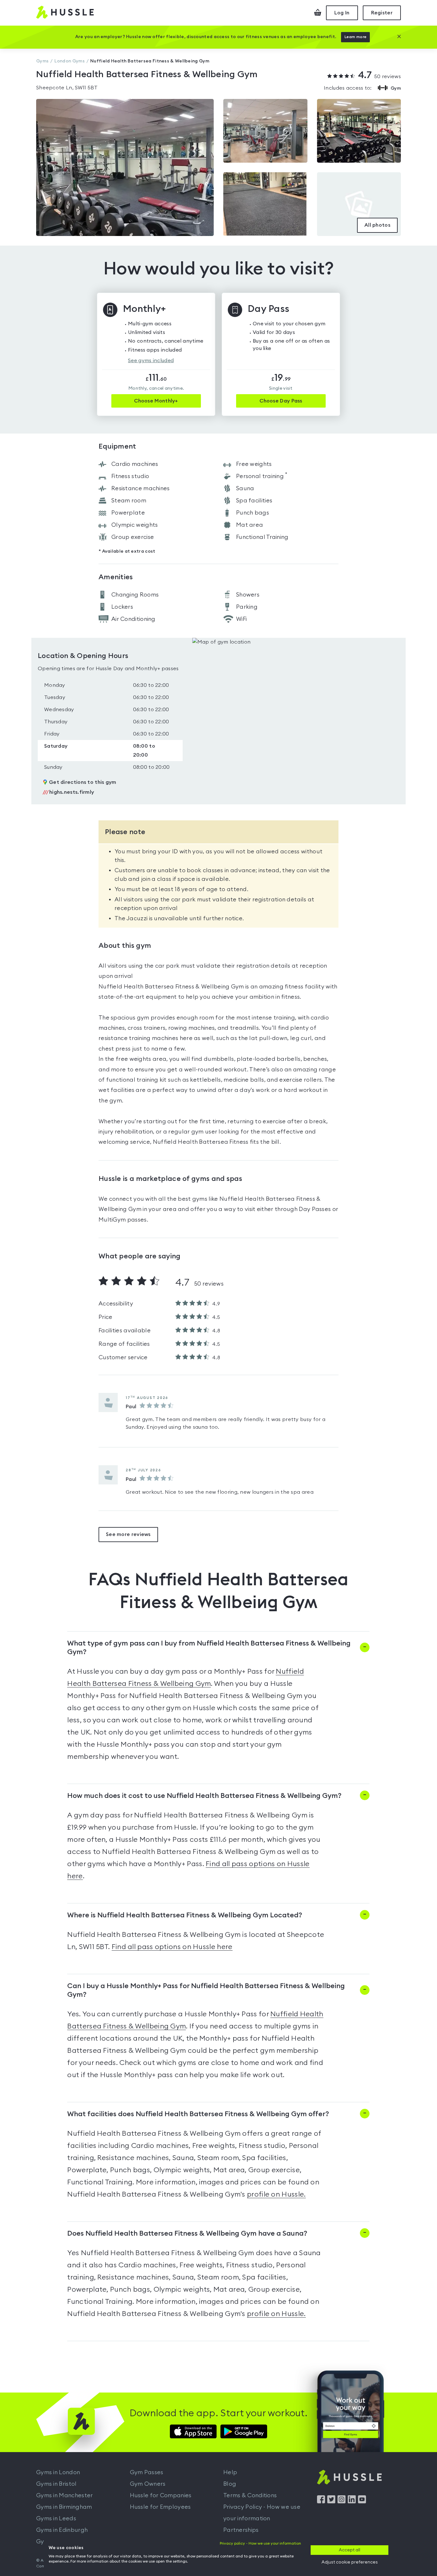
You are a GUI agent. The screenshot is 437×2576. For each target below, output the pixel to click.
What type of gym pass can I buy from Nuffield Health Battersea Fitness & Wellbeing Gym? (209, 1648)
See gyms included (151, 361)
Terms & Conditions (250, 2495)
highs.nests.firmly (68, 792)
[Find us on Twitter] (331, 2502)
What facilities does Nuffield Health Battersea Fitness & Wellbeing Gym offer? (198, 2114)
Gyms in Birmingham (64, 2507)
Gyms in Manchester (64, 2495)
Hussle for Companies (161, 2495)
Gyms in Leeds (56, 2518)
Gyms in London (58, 2472)
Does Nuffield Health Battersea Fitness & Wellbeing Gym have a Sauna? (187, 2233)
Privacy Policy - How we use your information (262, 2513)
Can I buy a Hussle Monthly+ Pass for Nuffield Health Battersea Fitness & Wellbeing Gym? (206, 1990)
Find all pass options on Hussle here (172, 1947)
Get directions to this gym (83, 782)
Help (230, 2472)
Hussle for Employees (160, 2507)
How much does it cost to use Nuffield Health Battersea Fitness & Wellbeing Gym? (204, 1796)
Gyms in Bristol (56, 2484)
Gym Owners (148, 2484)
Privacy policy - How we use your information (260, 2543)
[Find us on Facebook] (321, 2502)
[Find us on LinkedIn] (352, 2502)
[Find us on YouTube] (362, 2502)
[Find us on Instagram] (342, 2502)
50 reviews (379, 76)
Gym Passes (147, 2472)
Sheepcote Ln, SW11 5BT (67, 88)
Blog (230, 2484)
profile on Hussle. (276, 2194)
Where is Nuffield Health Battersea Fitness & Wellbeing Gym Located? (185, 1915)
